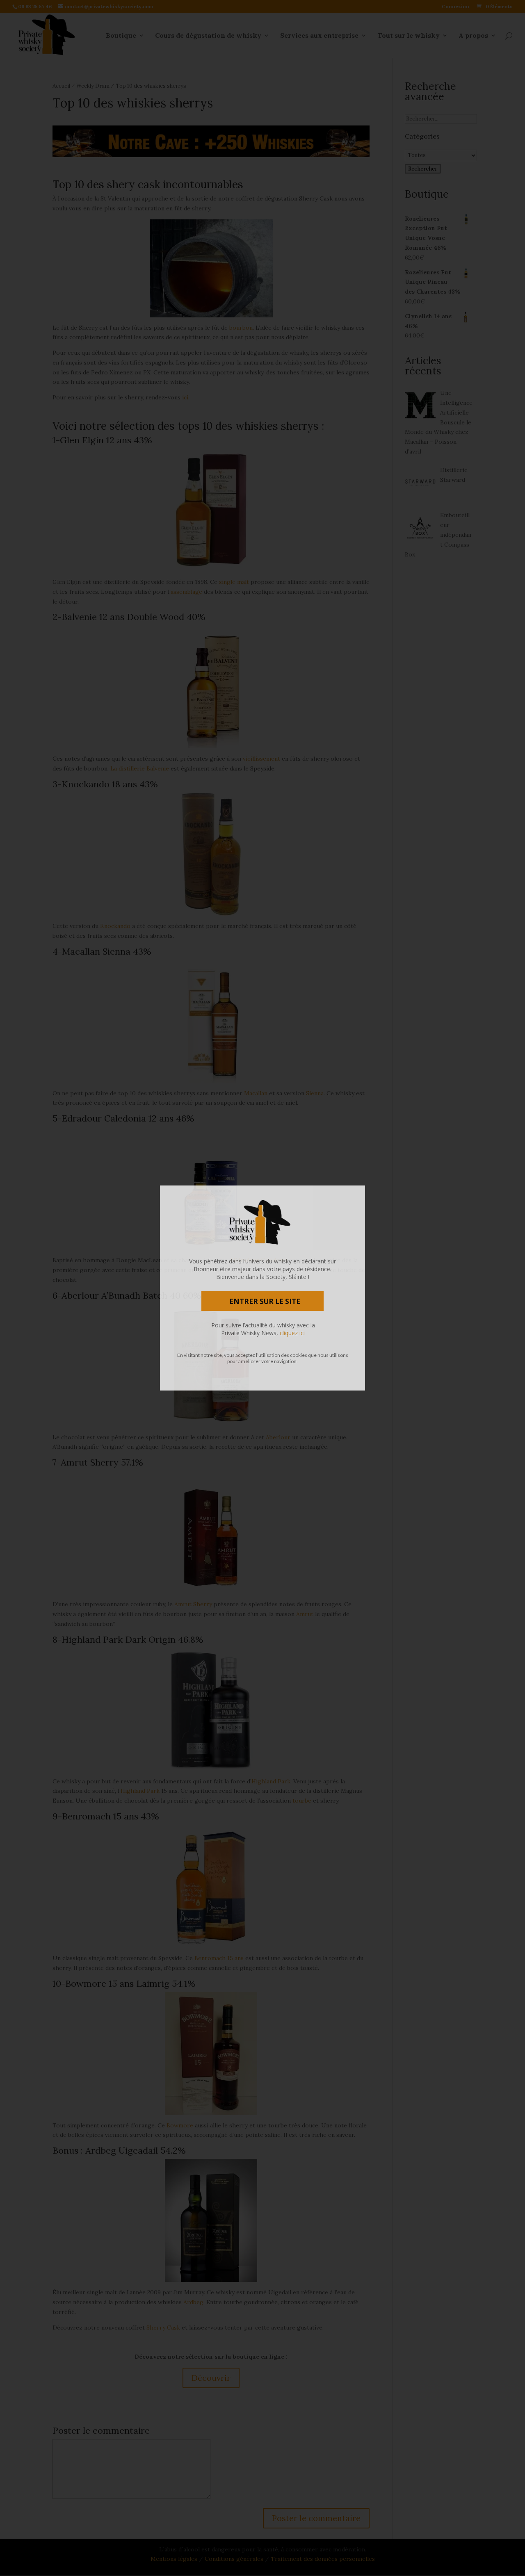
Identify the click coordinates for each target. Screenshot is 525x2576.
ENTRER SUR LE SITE (265, 1301)
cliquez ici (292, 1333)
